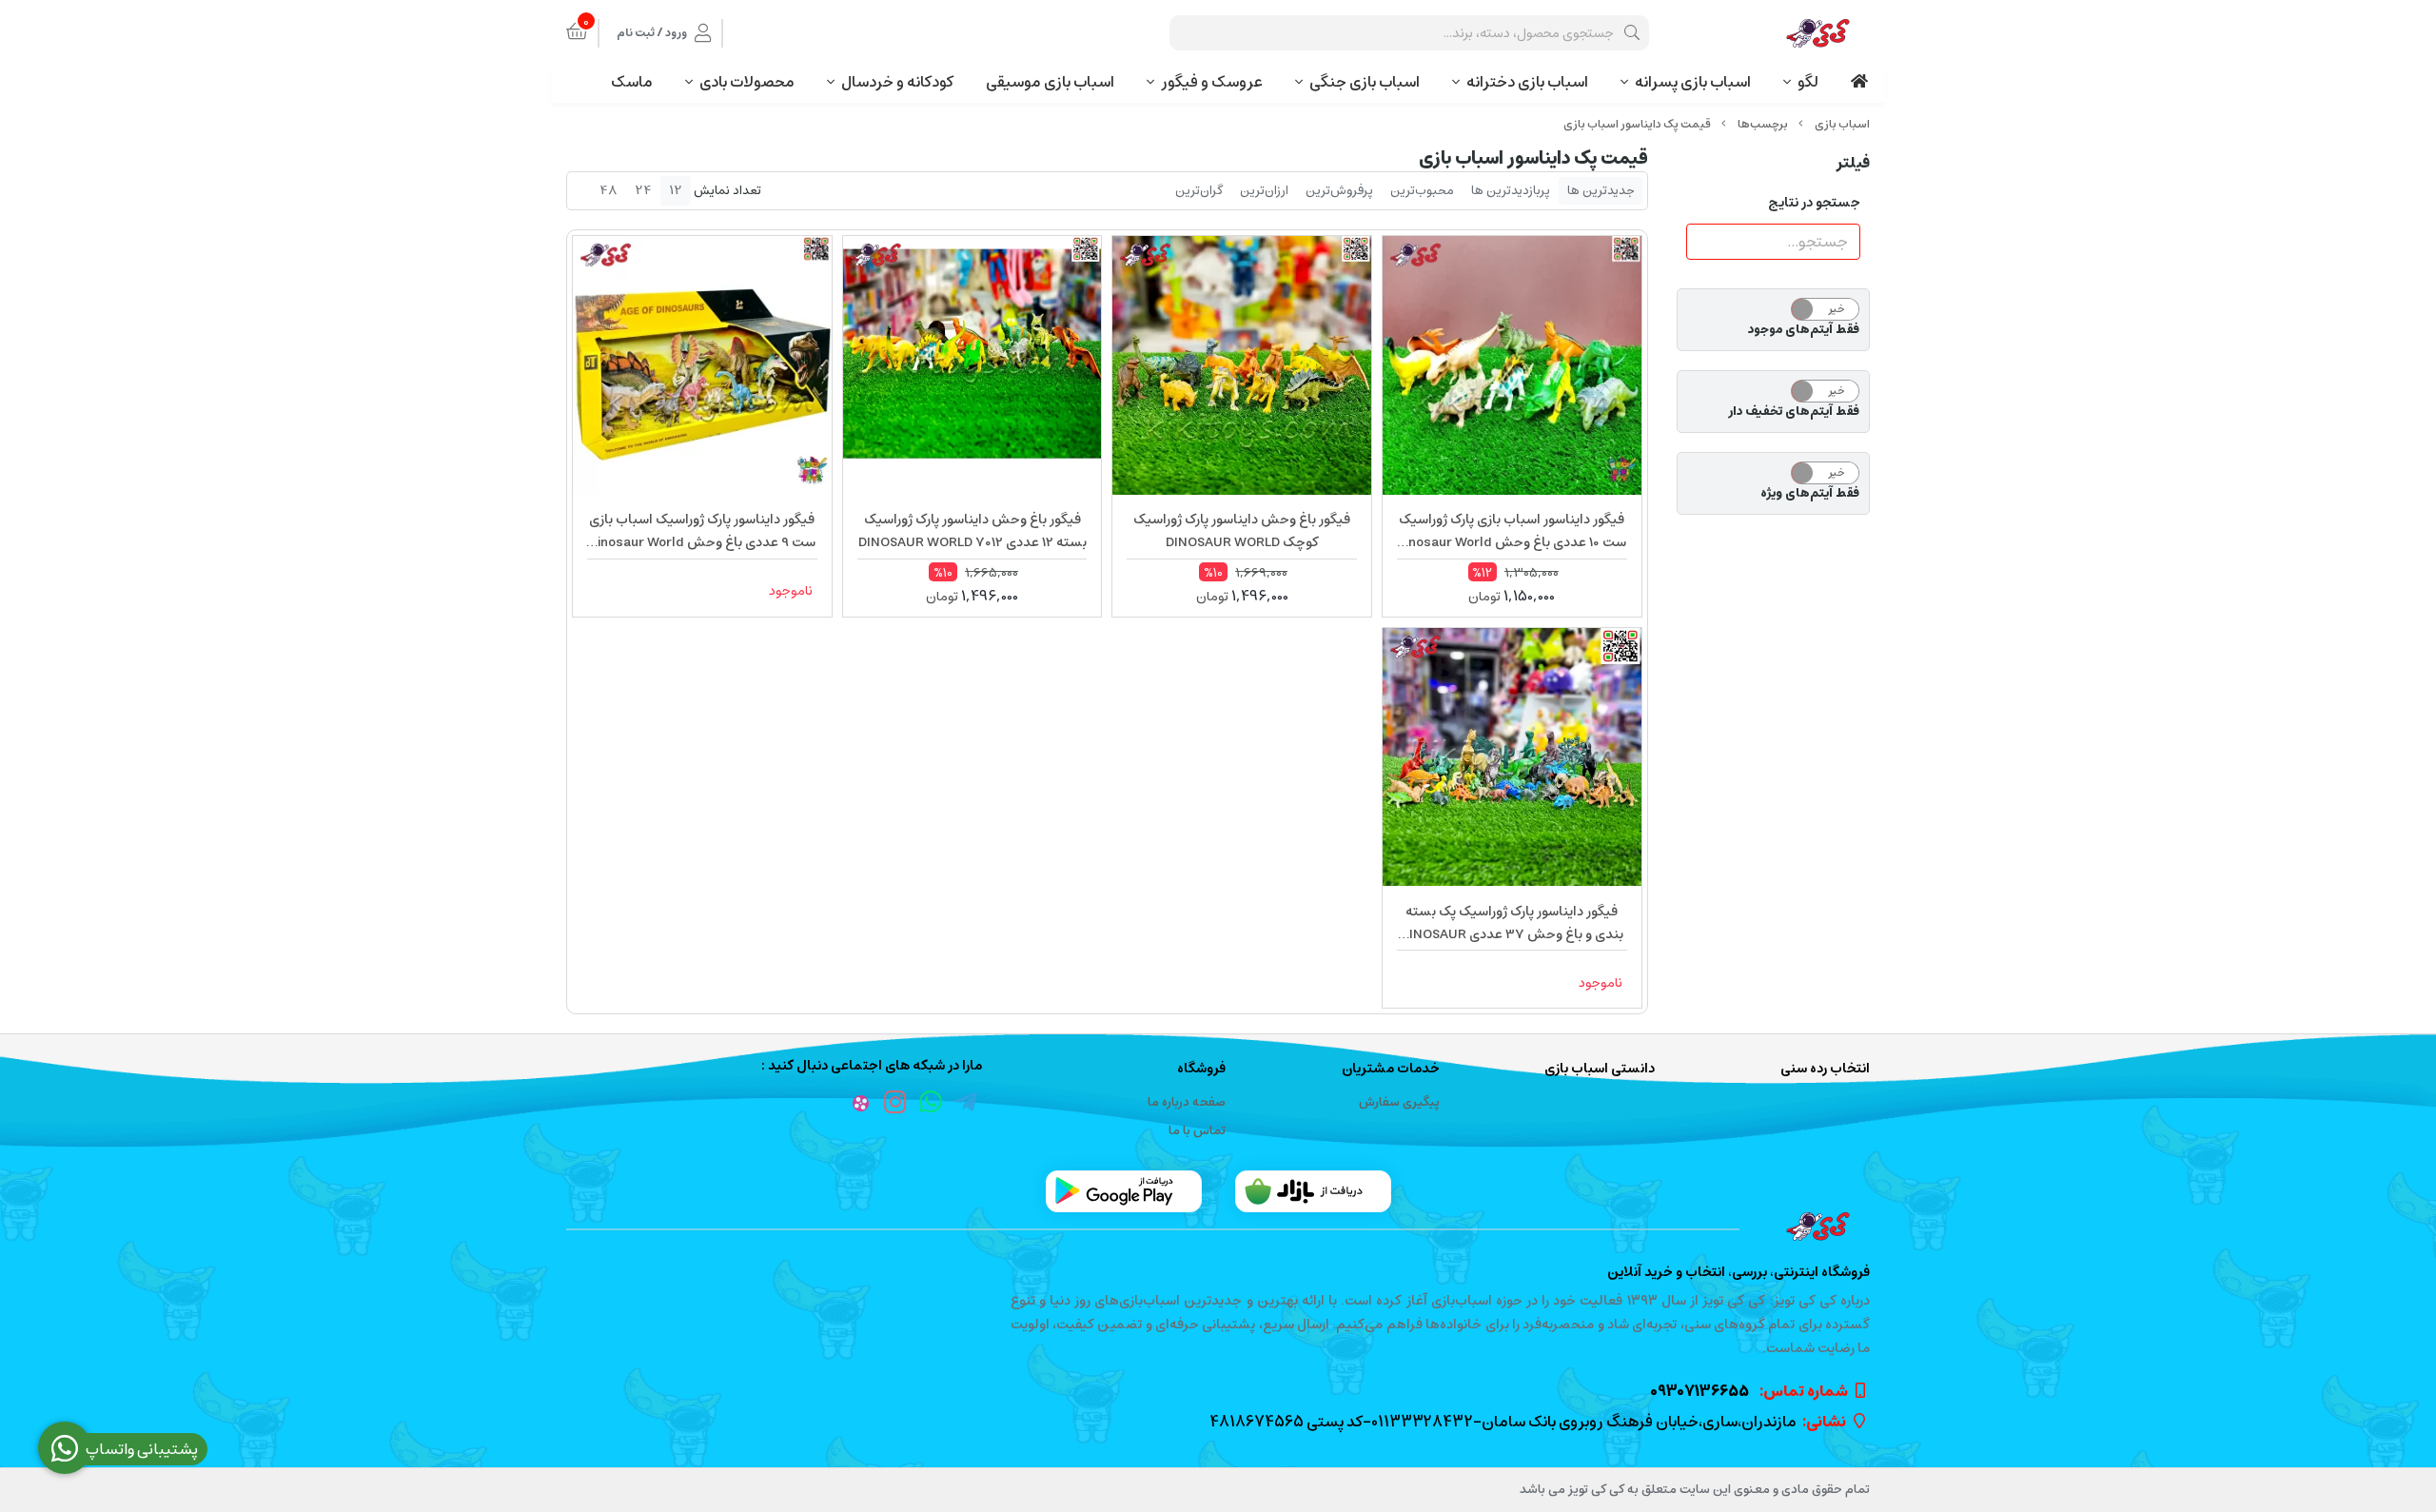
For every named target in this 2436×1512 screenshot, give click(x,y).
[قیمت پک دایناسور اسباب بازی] (1218, 1227)
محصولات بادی (747, 82)
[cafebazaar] (1313, 1191)
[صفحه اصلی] (1842, 124)
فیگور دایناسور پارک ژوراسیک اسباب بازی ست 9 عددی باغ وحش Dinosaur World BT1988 (702, 531)
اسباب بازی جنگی (1365, 82)
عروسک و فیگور (1212, 82)
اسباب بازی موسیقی (1050, 82)
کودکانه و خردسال (897, 82)
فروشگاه (1201, 1069)
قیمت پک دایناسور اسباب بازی (1637, 124)
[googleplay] (1124, 1191)
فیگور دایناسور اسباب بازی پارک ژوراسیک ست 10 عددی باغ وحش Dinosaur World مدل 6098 (1512, 531)
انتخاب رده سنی (1825, 1069)
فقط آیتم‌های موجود (1804, 330)
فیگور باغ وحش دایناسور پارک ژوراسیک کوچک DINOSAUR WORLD (1242, 531)
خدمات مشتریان (1391, 1069)
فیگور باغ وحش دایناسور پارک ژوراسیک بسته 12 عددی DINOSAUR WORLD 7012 (972, 531)
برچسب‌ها (1763, 124)
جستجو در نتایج (1814, 203)
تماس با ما (1197, 1131)
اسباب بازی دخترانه (1527, 82)
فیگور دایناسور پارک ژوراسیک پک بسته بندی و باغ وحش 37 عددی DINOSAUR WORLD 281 (1512, 923)
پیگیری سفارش (1399, 1102)
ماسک (632, 82)
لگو (1808, 82)
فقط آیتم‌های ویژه (1810, 494)
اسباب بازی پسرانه (1693, 82)
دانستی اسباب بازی (1600, 1069)
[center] (1632, 33)
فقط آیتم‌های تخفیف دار (1794, 412)
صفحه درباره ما (1187, 1102)
